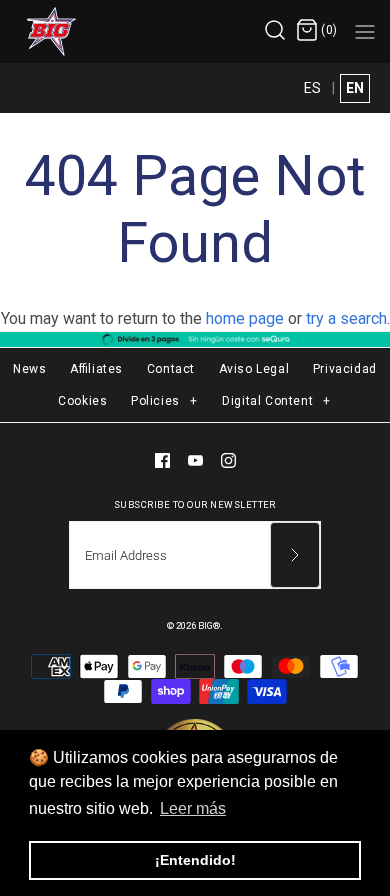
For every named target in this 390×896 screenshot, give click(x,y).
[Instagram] (228, 460)
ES (312, 88)
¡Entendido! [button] (195, 860)
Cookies (82, 401)
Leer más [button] (193, 808)
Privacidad (345, 369)
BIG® (209, 625)
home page (245, 318)
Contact (171, 369)
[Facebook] (162, 460)
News (29, 369)
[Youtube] (195, 460)
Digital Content (276, 401)
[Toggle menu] (365, 31)
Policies (164, 401)
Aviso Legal (254, 369)
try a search (346, 318)
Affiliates (96, 369)
